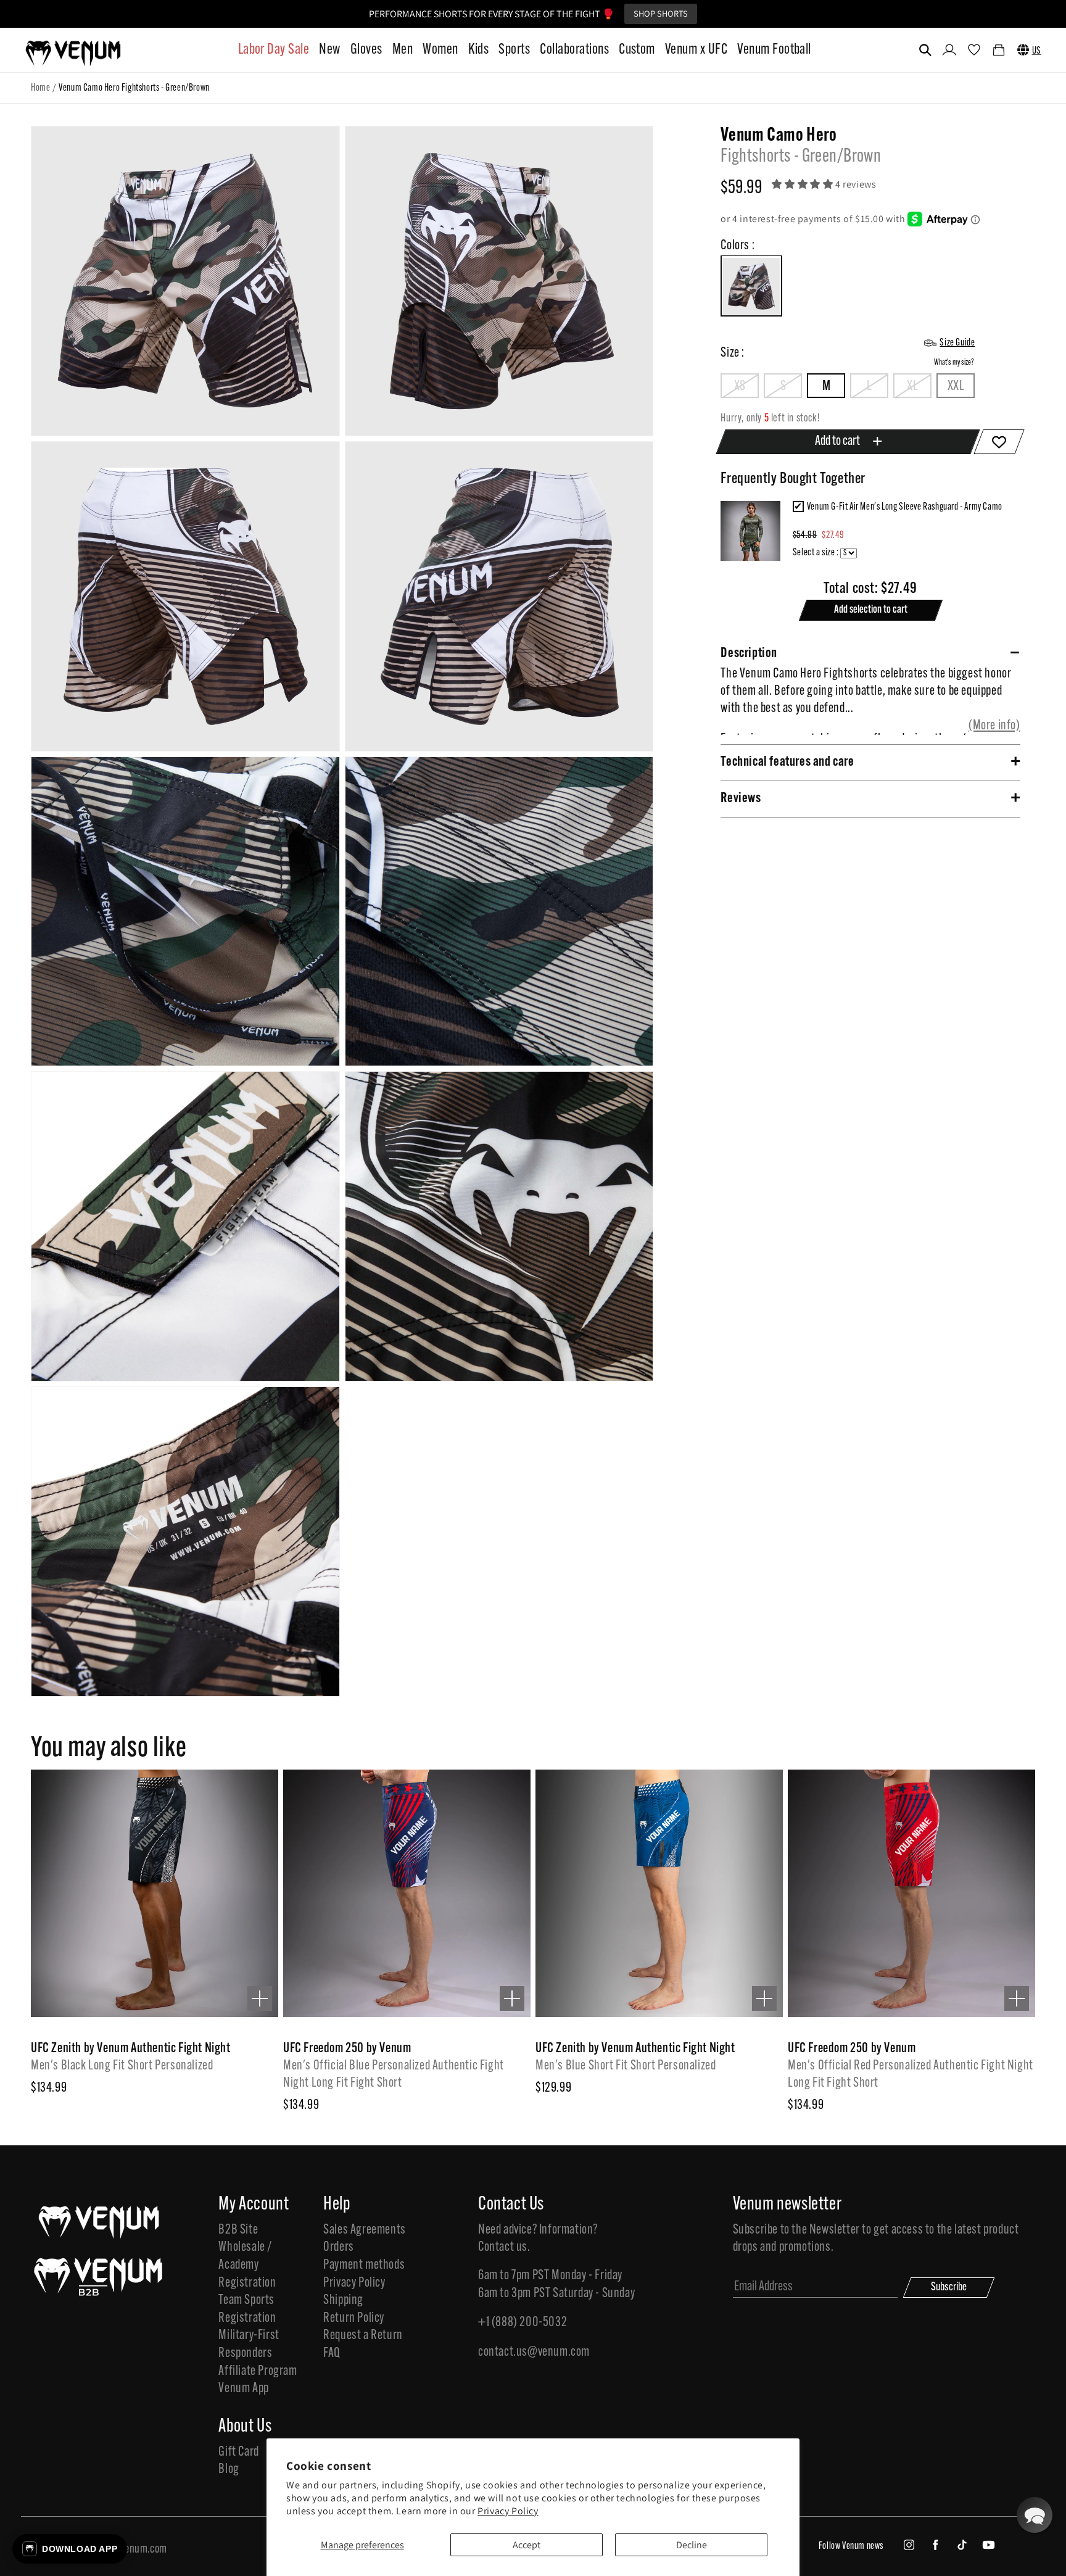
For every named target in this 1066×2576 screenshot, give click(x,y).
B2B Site (238, 2230)
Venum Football (774, 50)
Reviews (741, 799)
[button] (925, 50)
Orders (339, 2247)
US (1037, 51)
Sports (514, 50)
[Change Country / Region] (1023, 50)
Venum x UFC (696, 50)
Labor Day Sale (274, 50)
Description (749, 654)
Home (40, 88)
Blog (229, 2470)
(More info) (994, 726)
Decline (692, 2545)
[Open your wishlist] (974, 51)
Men (403, 50)
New (329, 50)
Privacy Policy (508, 2511)
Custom (637, 50)
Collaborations (574, 50)
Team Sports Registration (247, 2309)
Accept (527, 2545)
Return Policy (354, 2318)
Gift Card (238, 2452)
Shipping (343, 2301)
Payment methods (364, 2265)
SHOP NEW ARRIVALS (628, 13)
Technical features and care (787, 762)
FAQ (332, 2354)
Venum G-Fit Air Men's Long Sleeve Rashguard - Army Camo (905, 507)
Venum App (243, 2389)
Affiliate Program (258, 2371)
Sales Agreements (365, 2230)
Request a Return (363, 2336)
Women (440, 50)
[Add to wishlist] (1000, 442)
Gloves (366, 50)
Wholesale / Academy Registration (247, 2265)
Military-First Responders (249, 2345)
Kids (479, 50)
